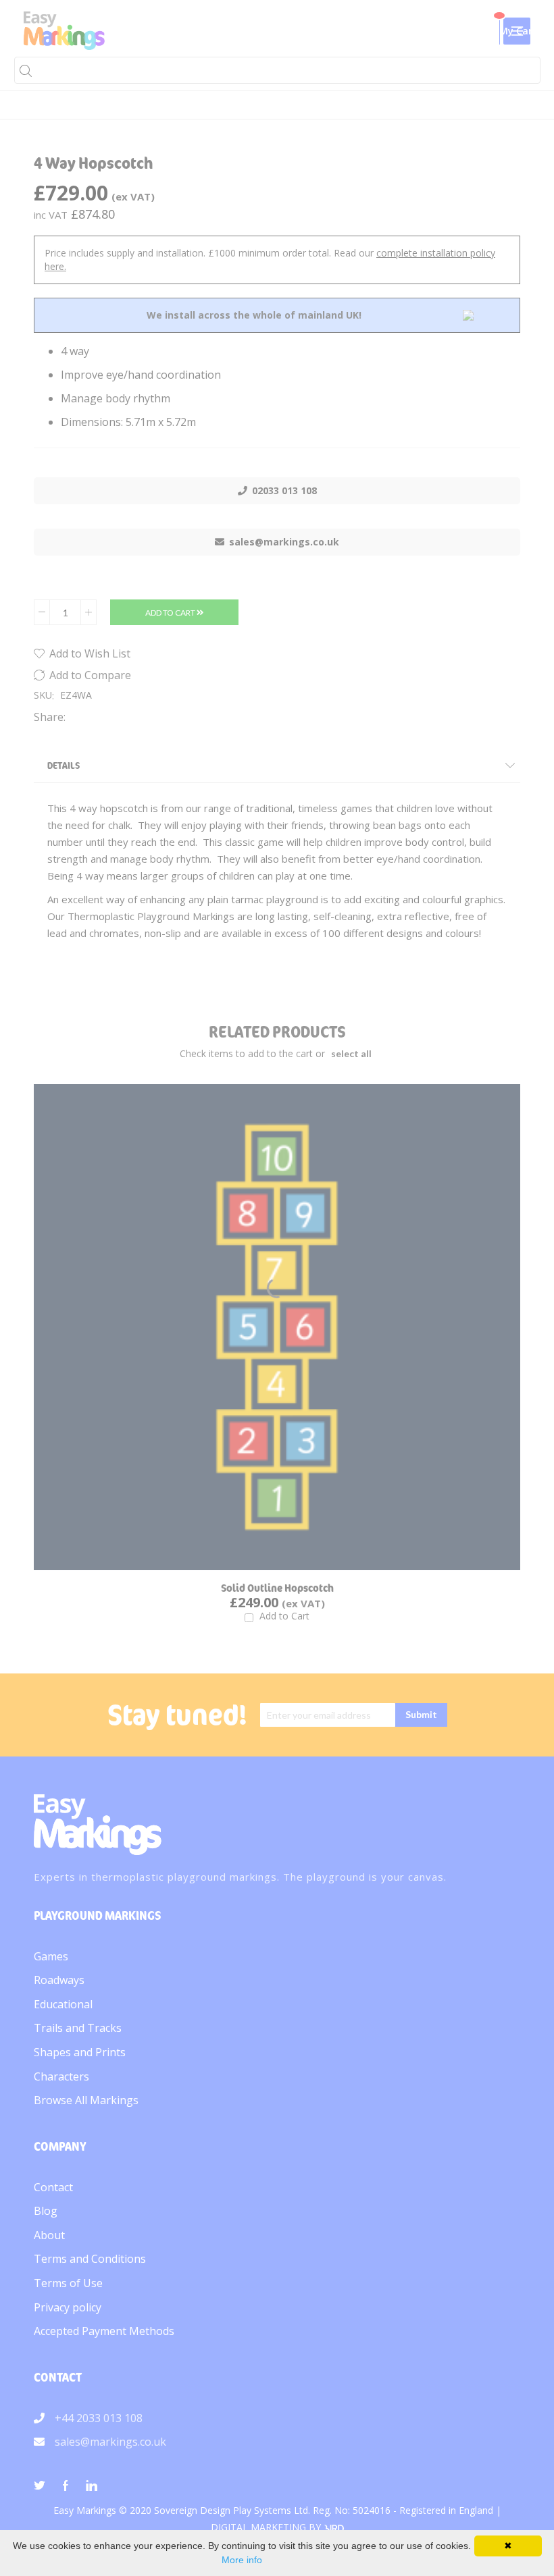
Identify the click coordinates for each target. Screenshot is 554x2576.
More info (242, 2560)
